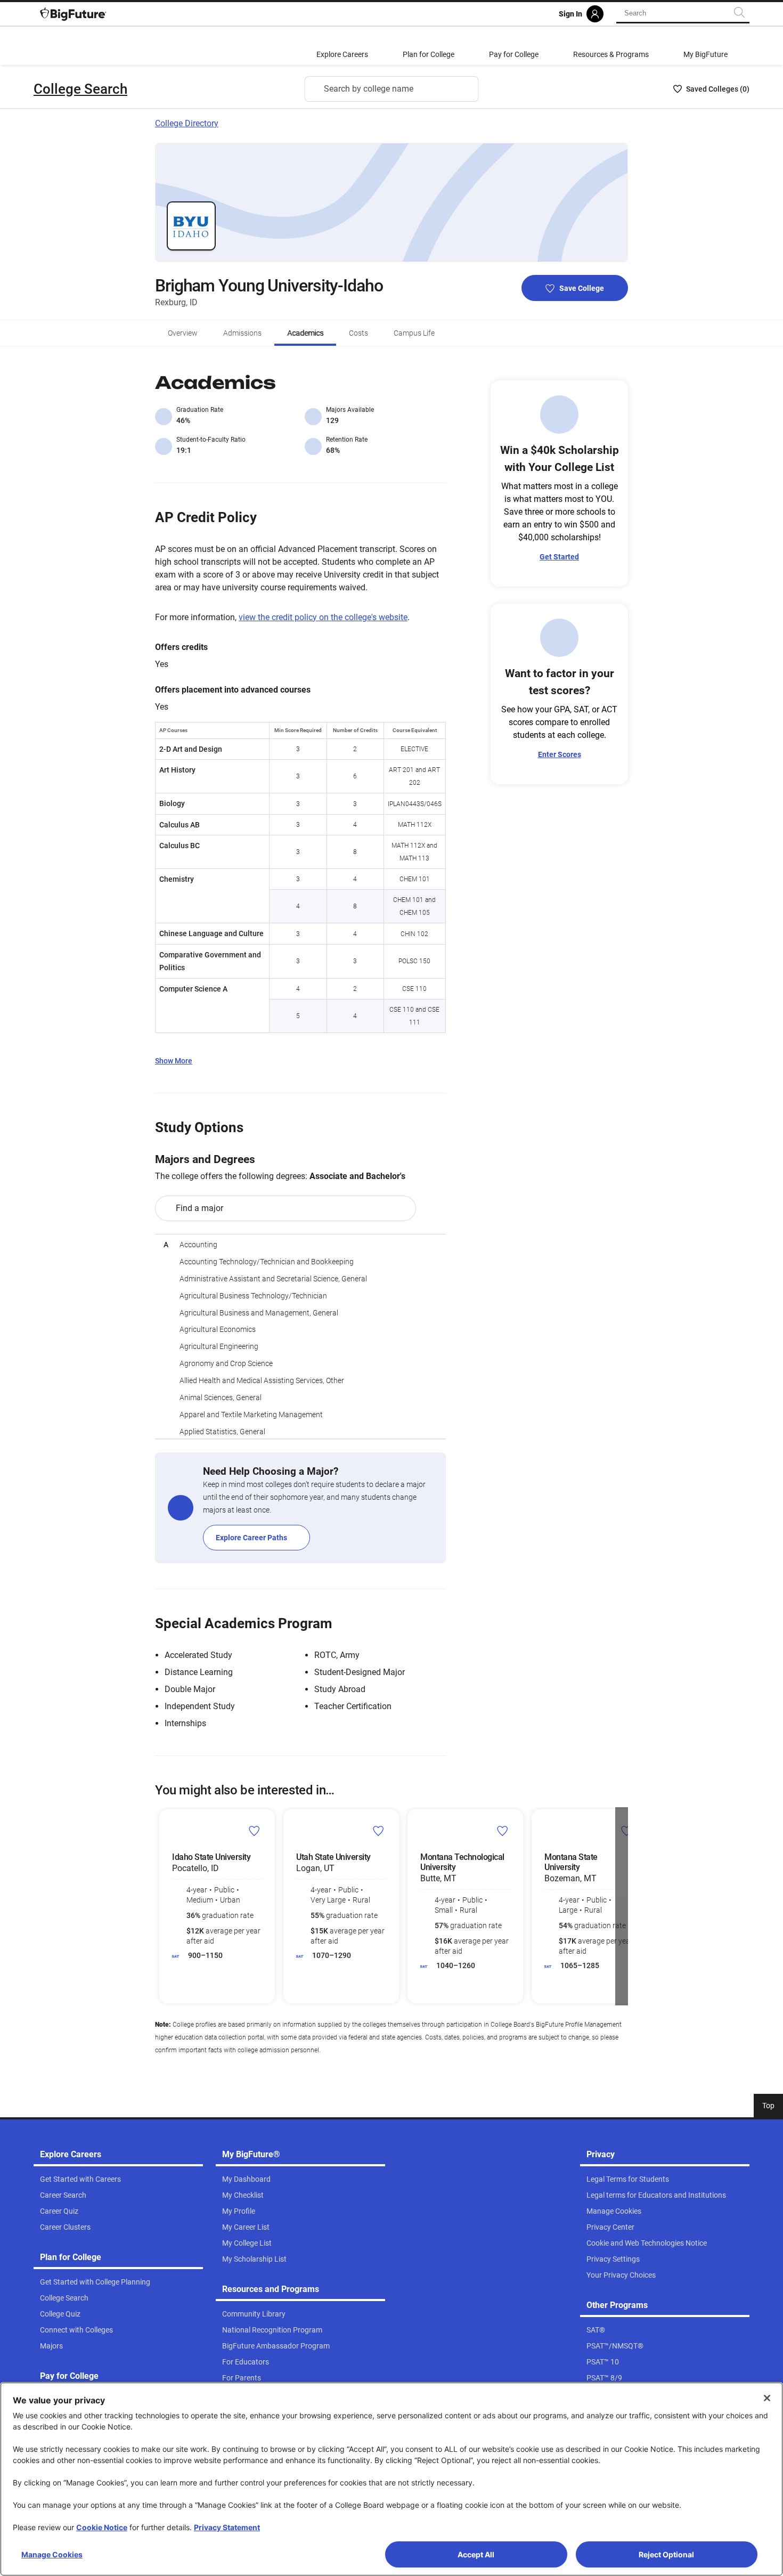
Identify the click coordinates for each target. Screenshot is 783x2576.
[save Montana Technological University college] (503, 1831)
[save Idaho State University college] (254, 1831)
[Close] (767, 2398)
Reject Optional (666, 2554)
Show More (174, 1061)
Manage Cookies (52, 2554)
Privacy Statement (227, 2527)
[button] (161, 1906)
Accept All (476, 2554)
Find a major (199, 1208)
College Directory (187, 123)
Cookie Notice (102, 2527)
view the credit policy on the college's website (323, 617)
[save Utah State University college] (378, 1831)
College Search (80, 89)
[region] (300, 1336)
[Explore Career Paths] (300, 1508)
